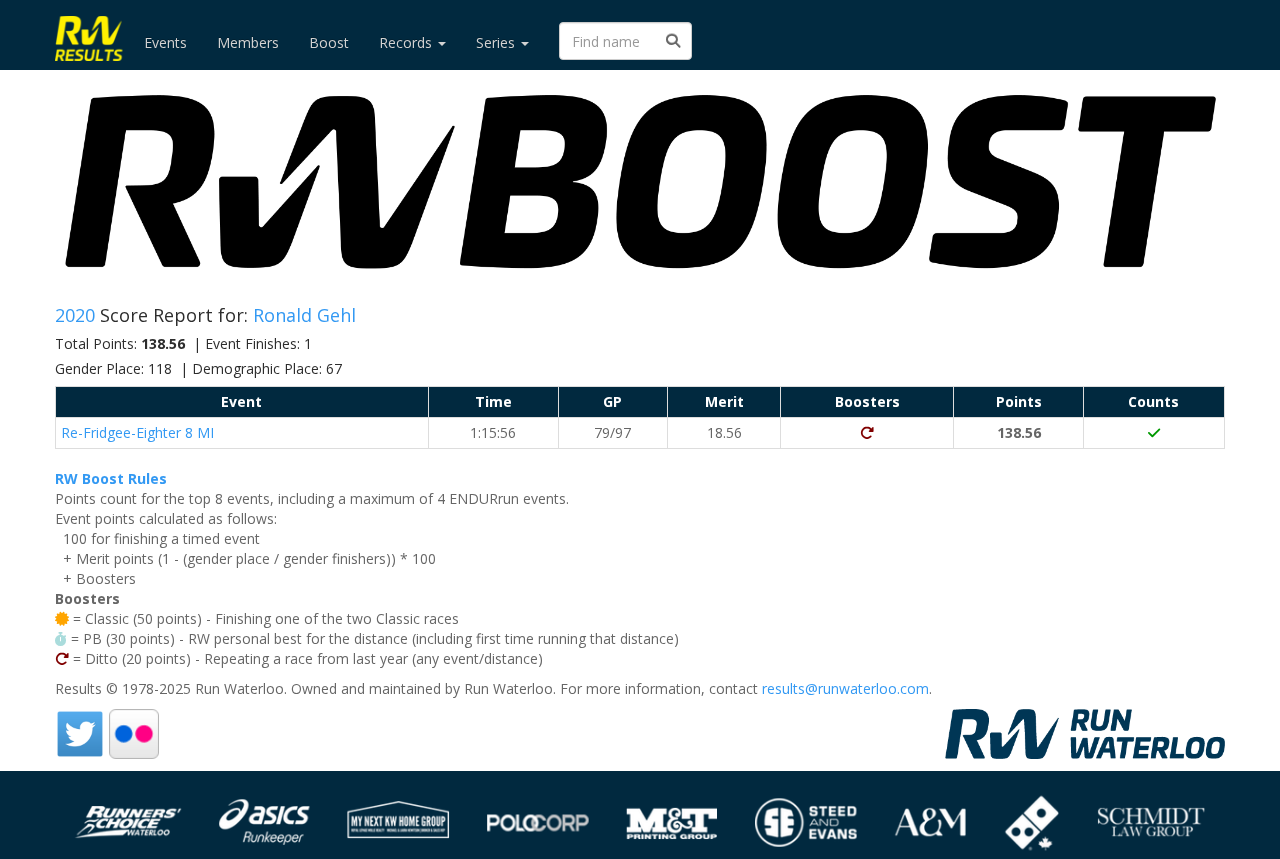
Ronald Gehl (304, 315)
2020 (77, 315)
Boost (329, 42)
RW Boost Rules (111, 478)
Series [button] (497, 42)
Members (248, 42)
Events (165, 42)
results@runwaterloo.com (845, 688)
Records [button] (407, 42)
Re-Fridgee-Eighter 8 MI (137, 432)
